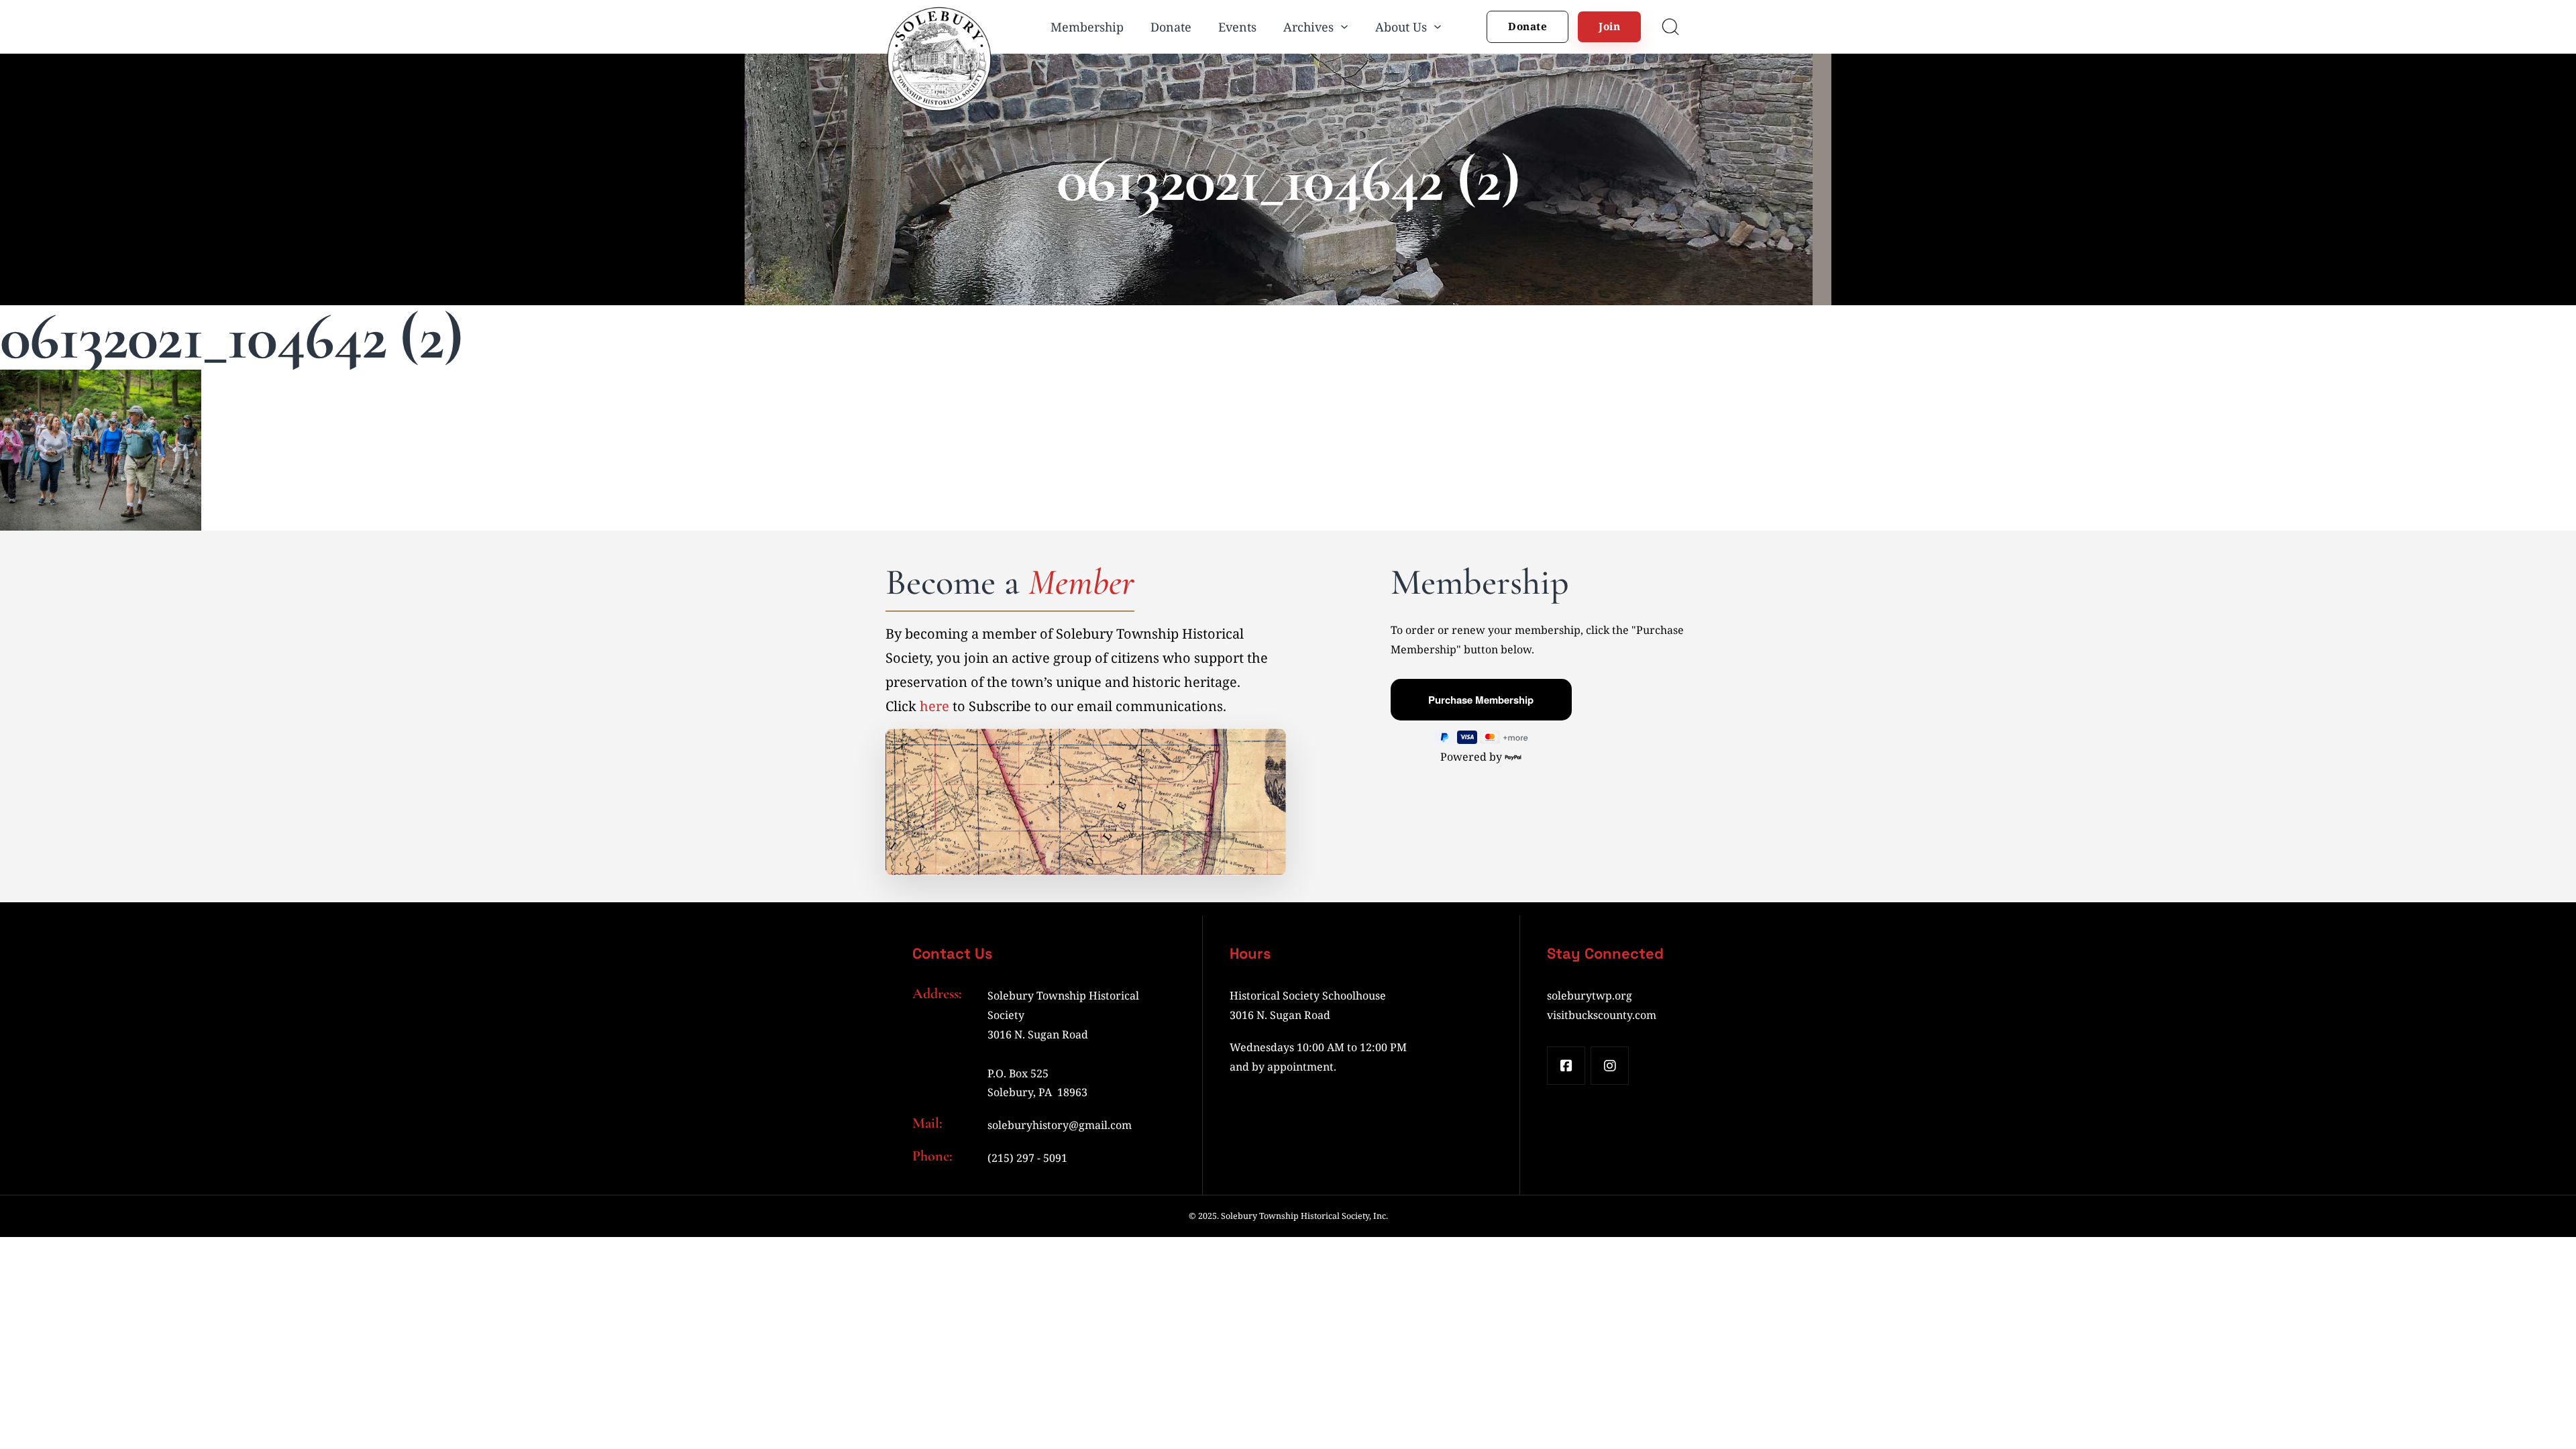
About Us (1401, 27)
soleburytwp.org (1590, 996)
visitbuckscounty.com (1602, 1015)
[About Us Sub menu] (1438, 27)
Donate (1171, 27)
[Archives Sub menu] (1344, 27)
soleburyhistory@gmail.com (1060, 1125)
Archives (1308, 27)
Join (1609, 26)
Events (1237, 27)
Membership (1087, 27)
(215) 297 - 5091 (1027, 1158)
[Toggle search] (1670, 27)
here (934, 706)
